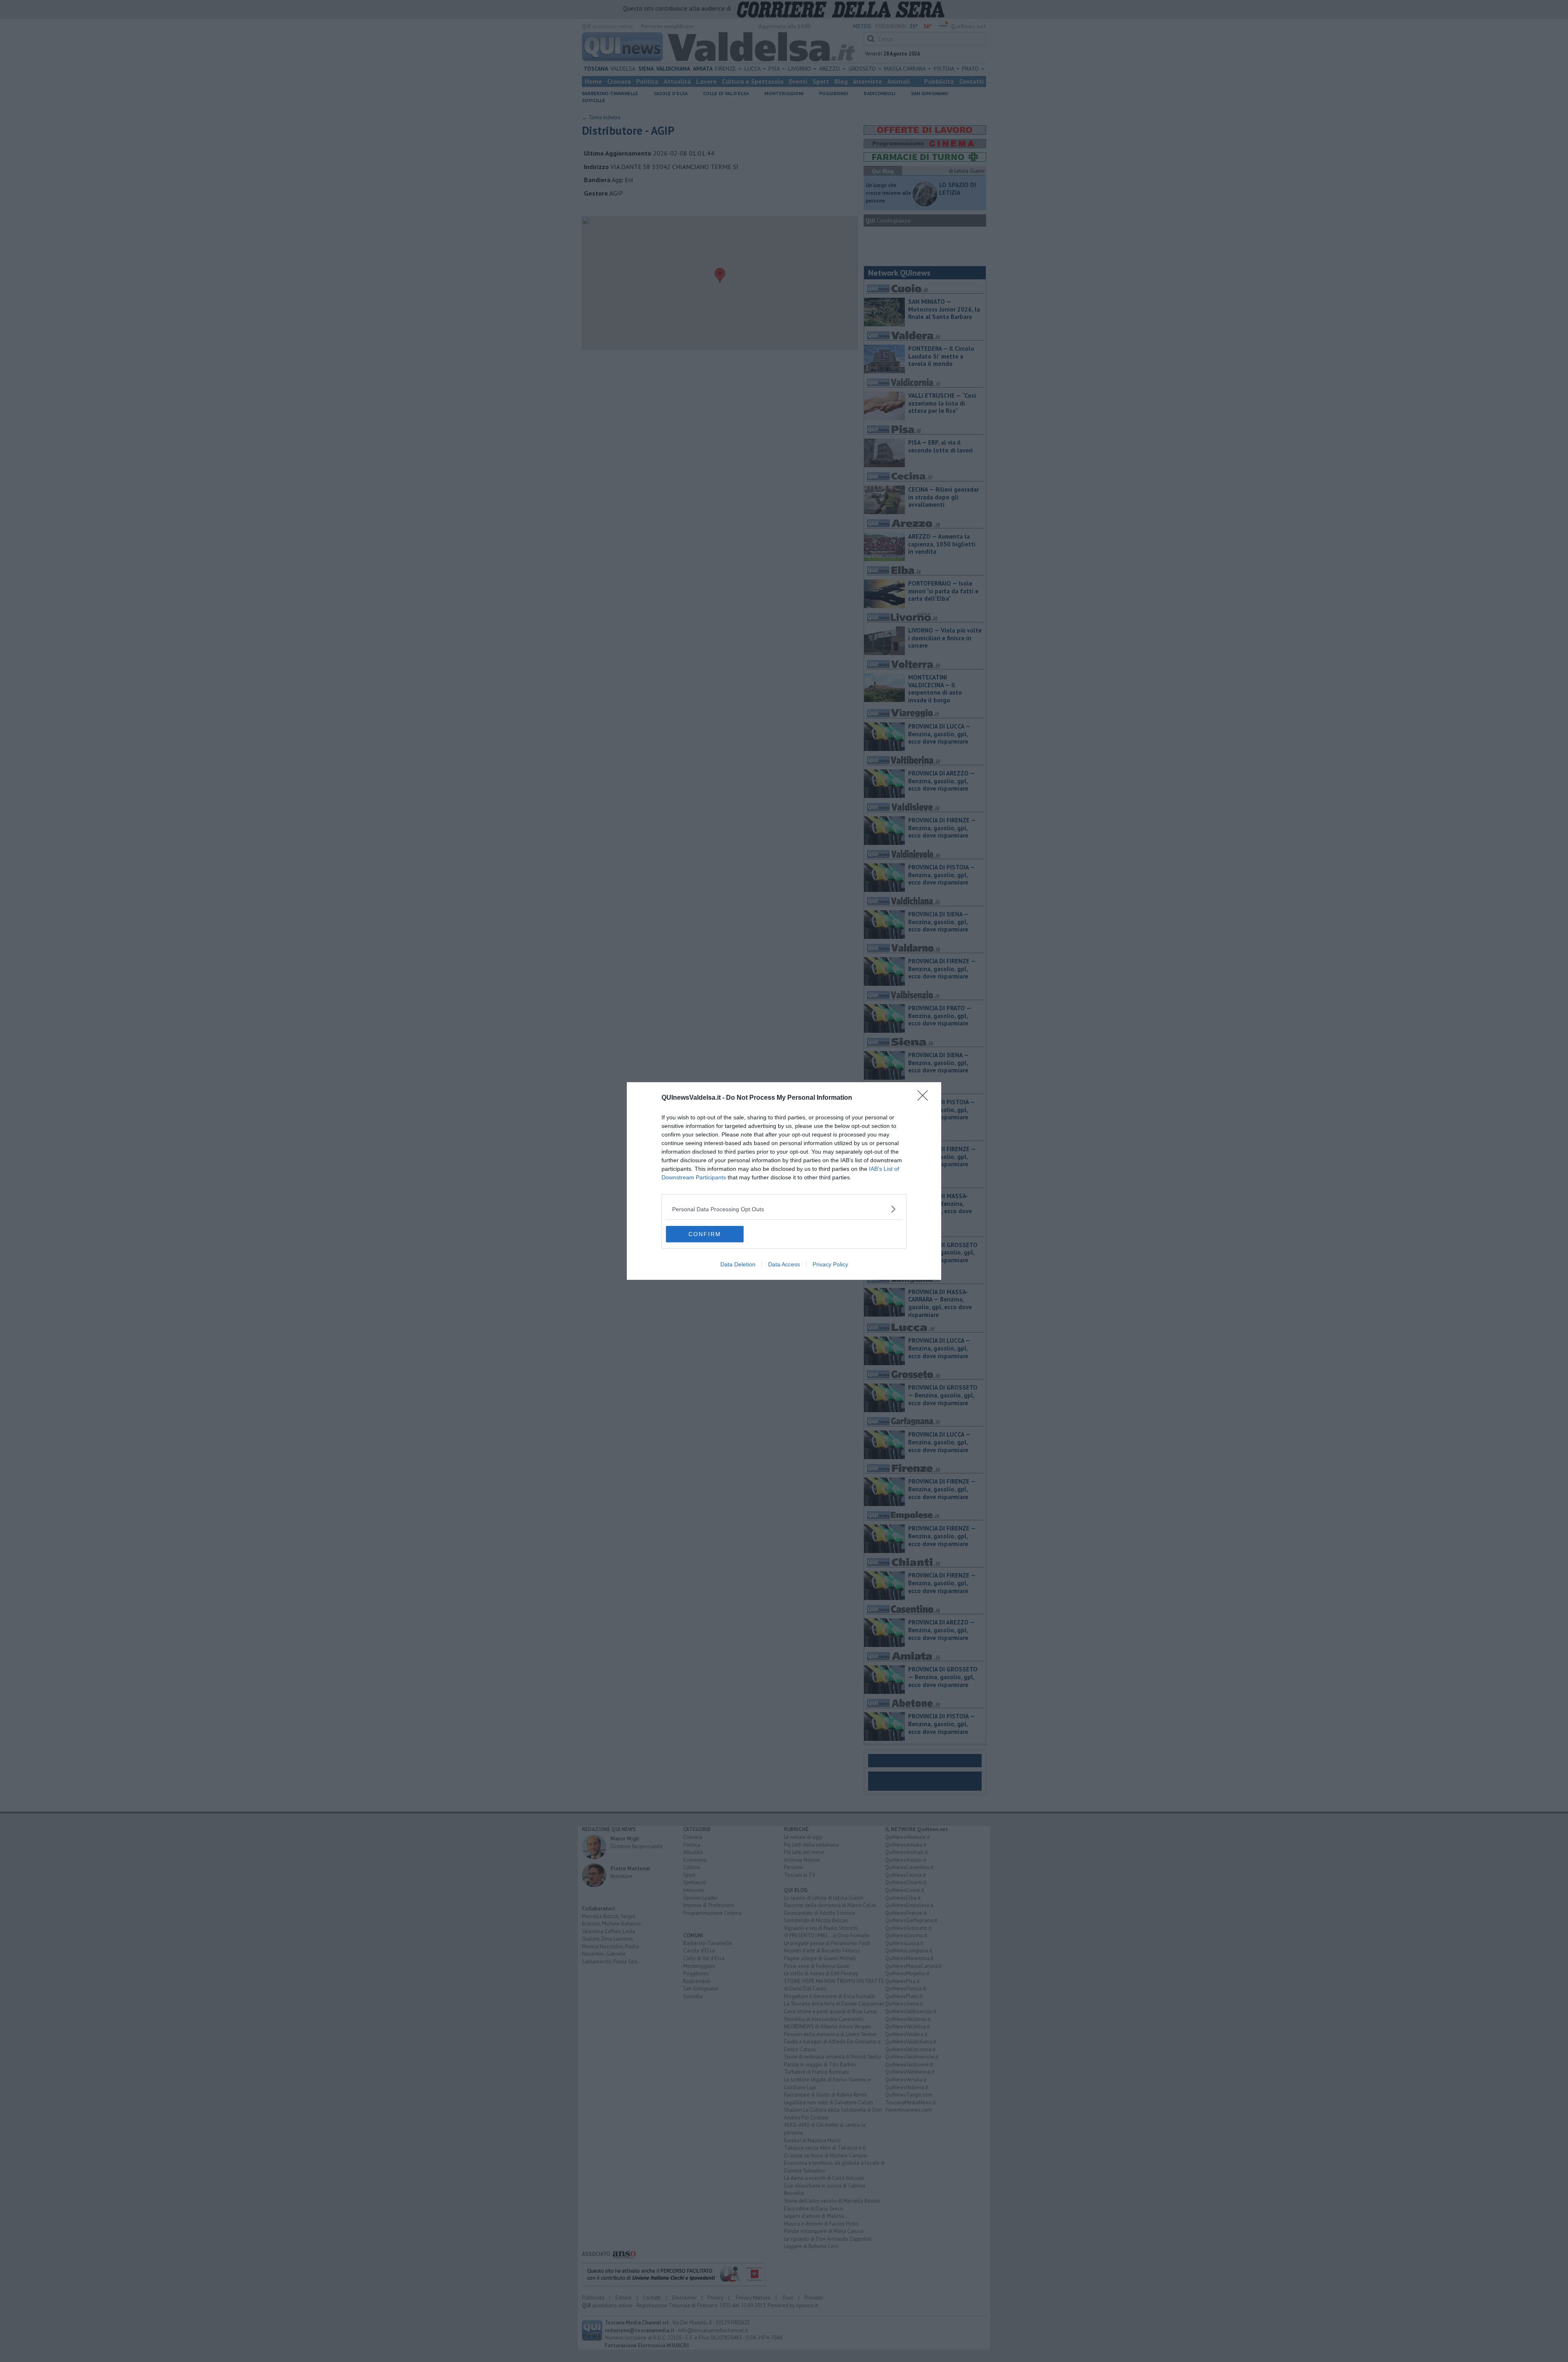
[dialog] (784, 1181)
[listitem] (784, 1209)
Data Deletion (738, 1264)
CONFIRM (705, 1234)
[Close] (925, 1098)
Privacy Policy (830, 1264)
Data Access (784, 1264)
